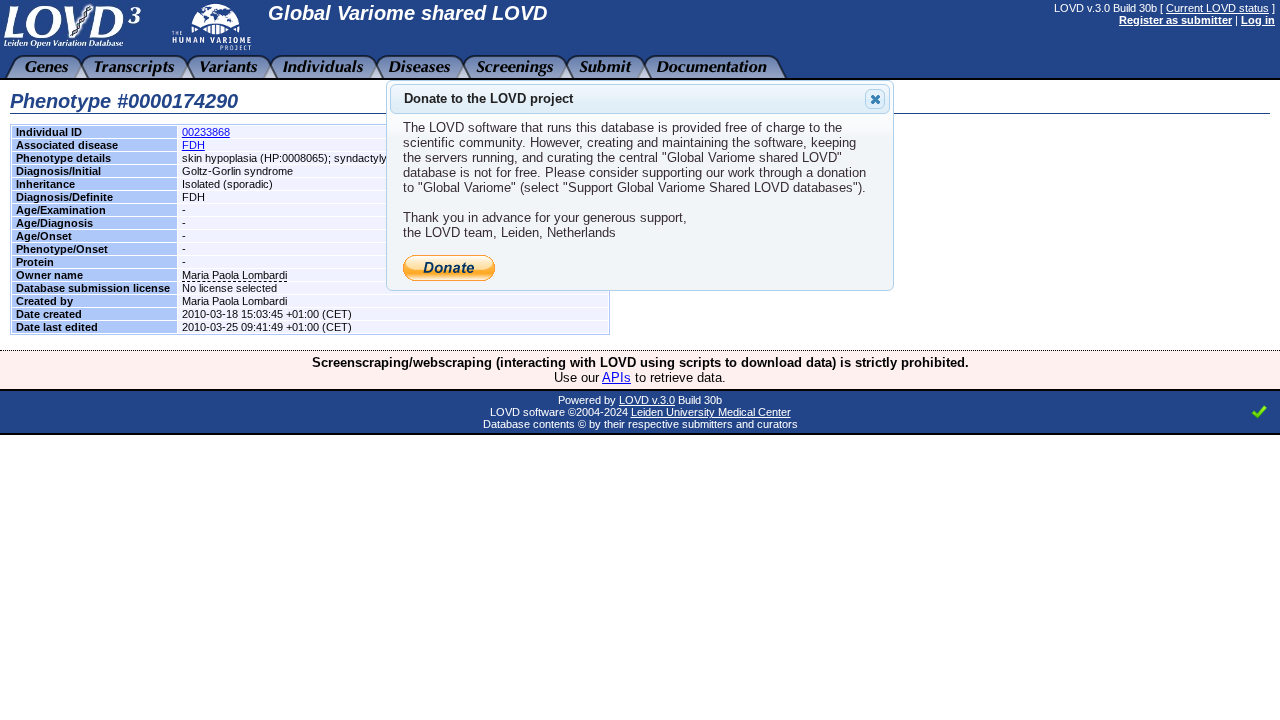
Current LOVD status (1217, 8)
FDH (193, 145)
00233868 (206, 132)
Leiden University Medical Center (711, 412)
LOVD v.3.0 (647, 400)
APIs (616, 377)
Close (875, 99)
